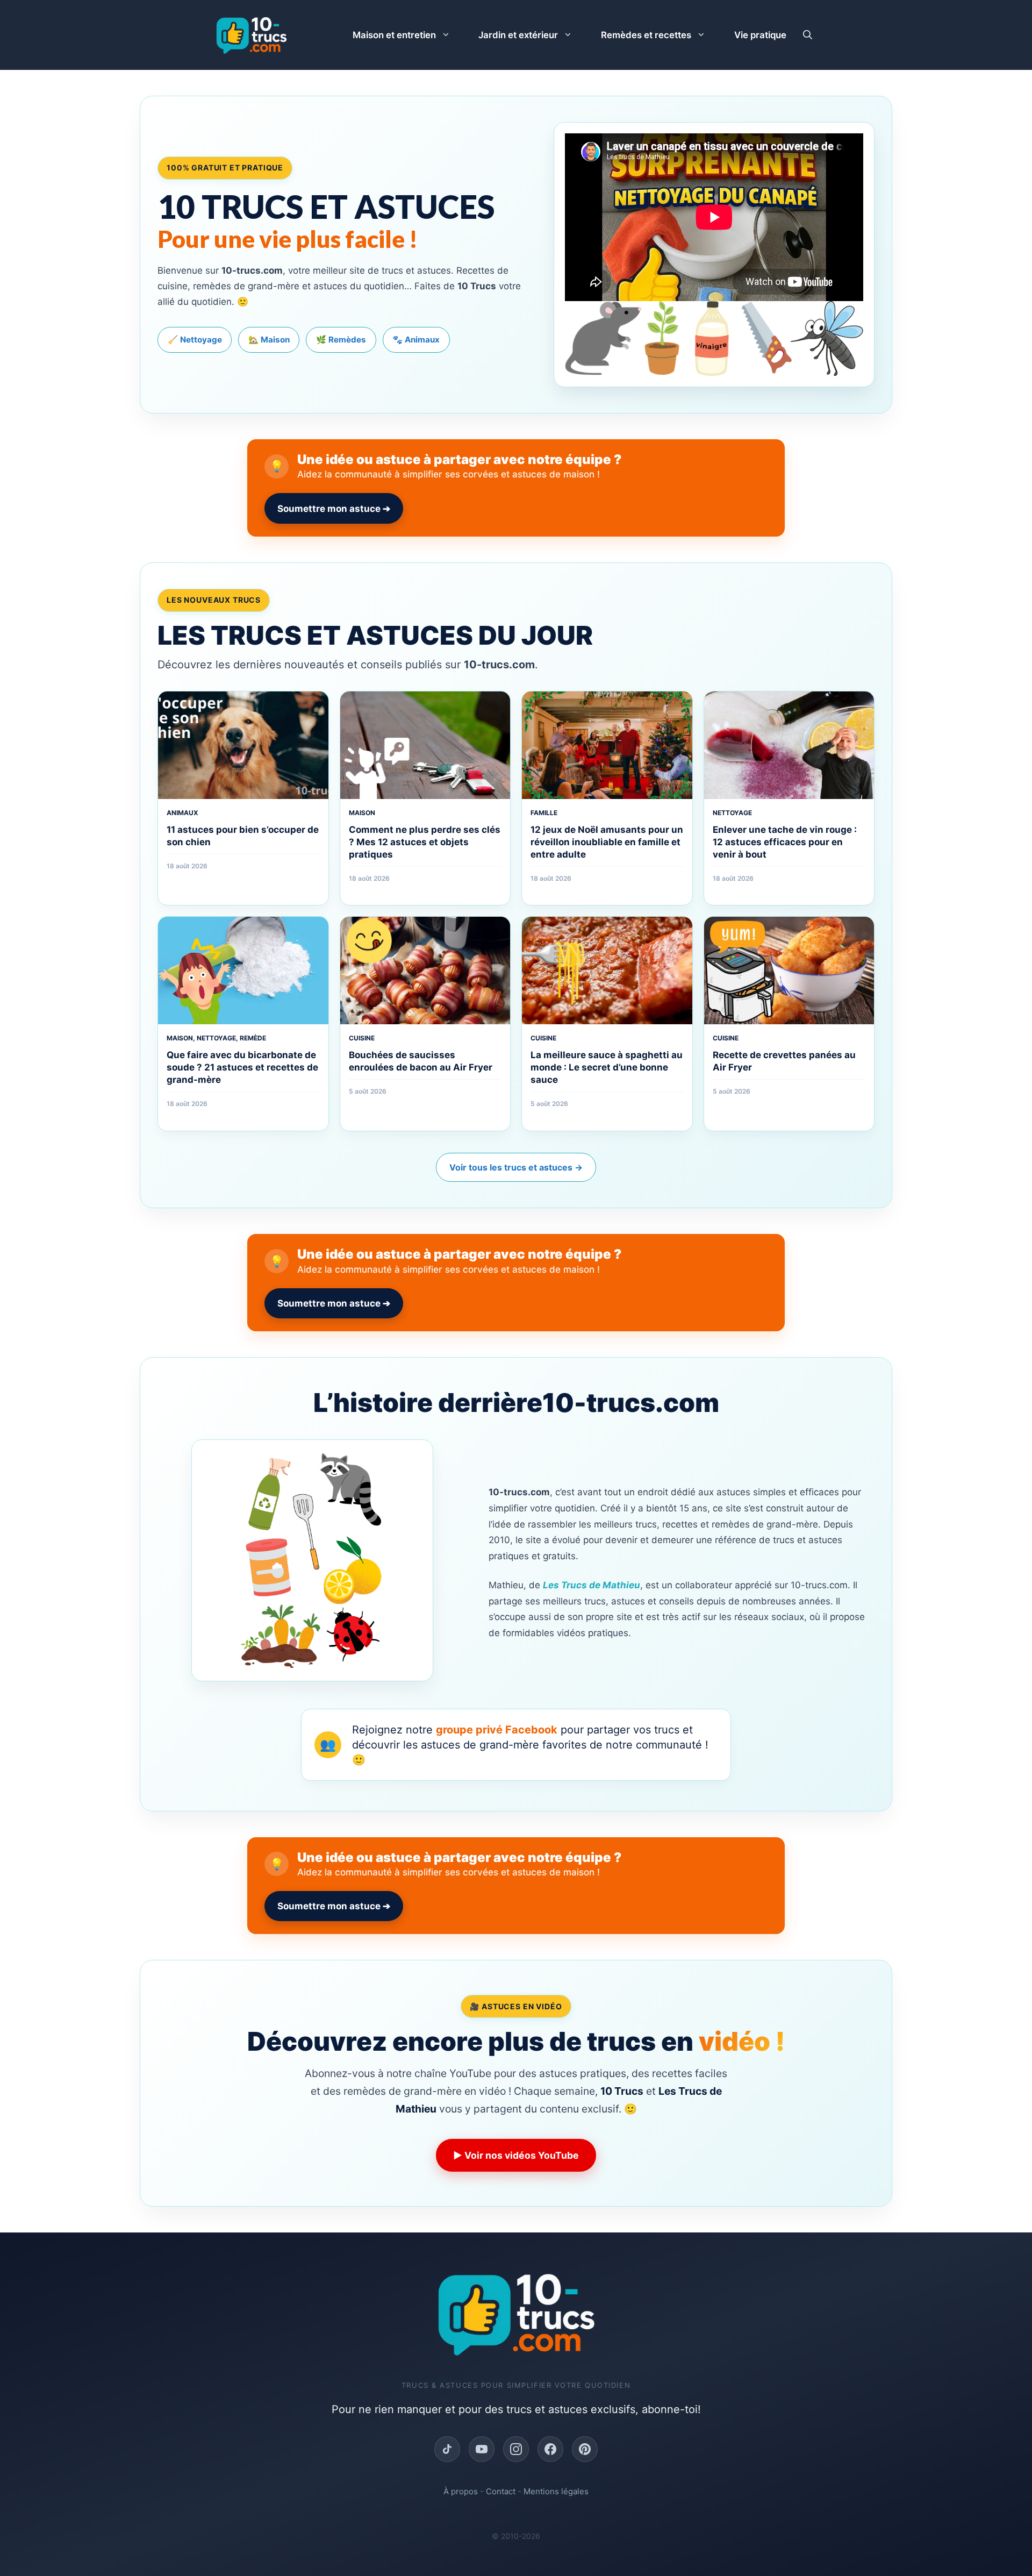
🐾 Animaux (416, 340)
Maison (362, 813)
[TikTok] (447, 2449)
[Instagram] (516, 2449)
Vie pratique (760, 35)
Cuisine (362, 1038)
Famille (544, 813)
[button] (808, 35)
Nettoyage (732, 813)
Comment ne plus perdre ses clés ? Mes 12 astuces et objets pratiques (425, 842)
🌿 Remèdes (341, 340)
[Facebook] (550, 2449)
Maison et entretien (394, 35)
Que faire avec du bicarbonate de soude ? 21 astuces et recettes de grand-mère (242, 1067)
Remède (253, 1038)
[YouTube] (482, 2449)
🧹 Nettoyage (195, 340)
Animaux (182, 813)
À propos (461, 2491)
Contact (501, 2491)
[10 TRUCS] (251, 35)
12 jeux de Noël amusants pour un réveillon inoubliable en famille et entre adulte (607, 842)
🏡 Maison (269, 340)
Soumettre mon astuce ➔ (334, 509)
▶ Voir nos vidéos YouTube (516, 2155)
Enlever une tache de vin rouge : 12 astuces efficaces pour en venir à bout (785, 842)
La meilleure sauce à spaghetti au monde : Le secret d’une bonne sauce (607, 1067)
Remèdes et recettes (646, 35)
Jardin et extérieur (518, 35)
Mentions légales (556, 2491)
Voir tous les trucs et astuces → (516, 1167)
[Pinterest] (585, 2449)
